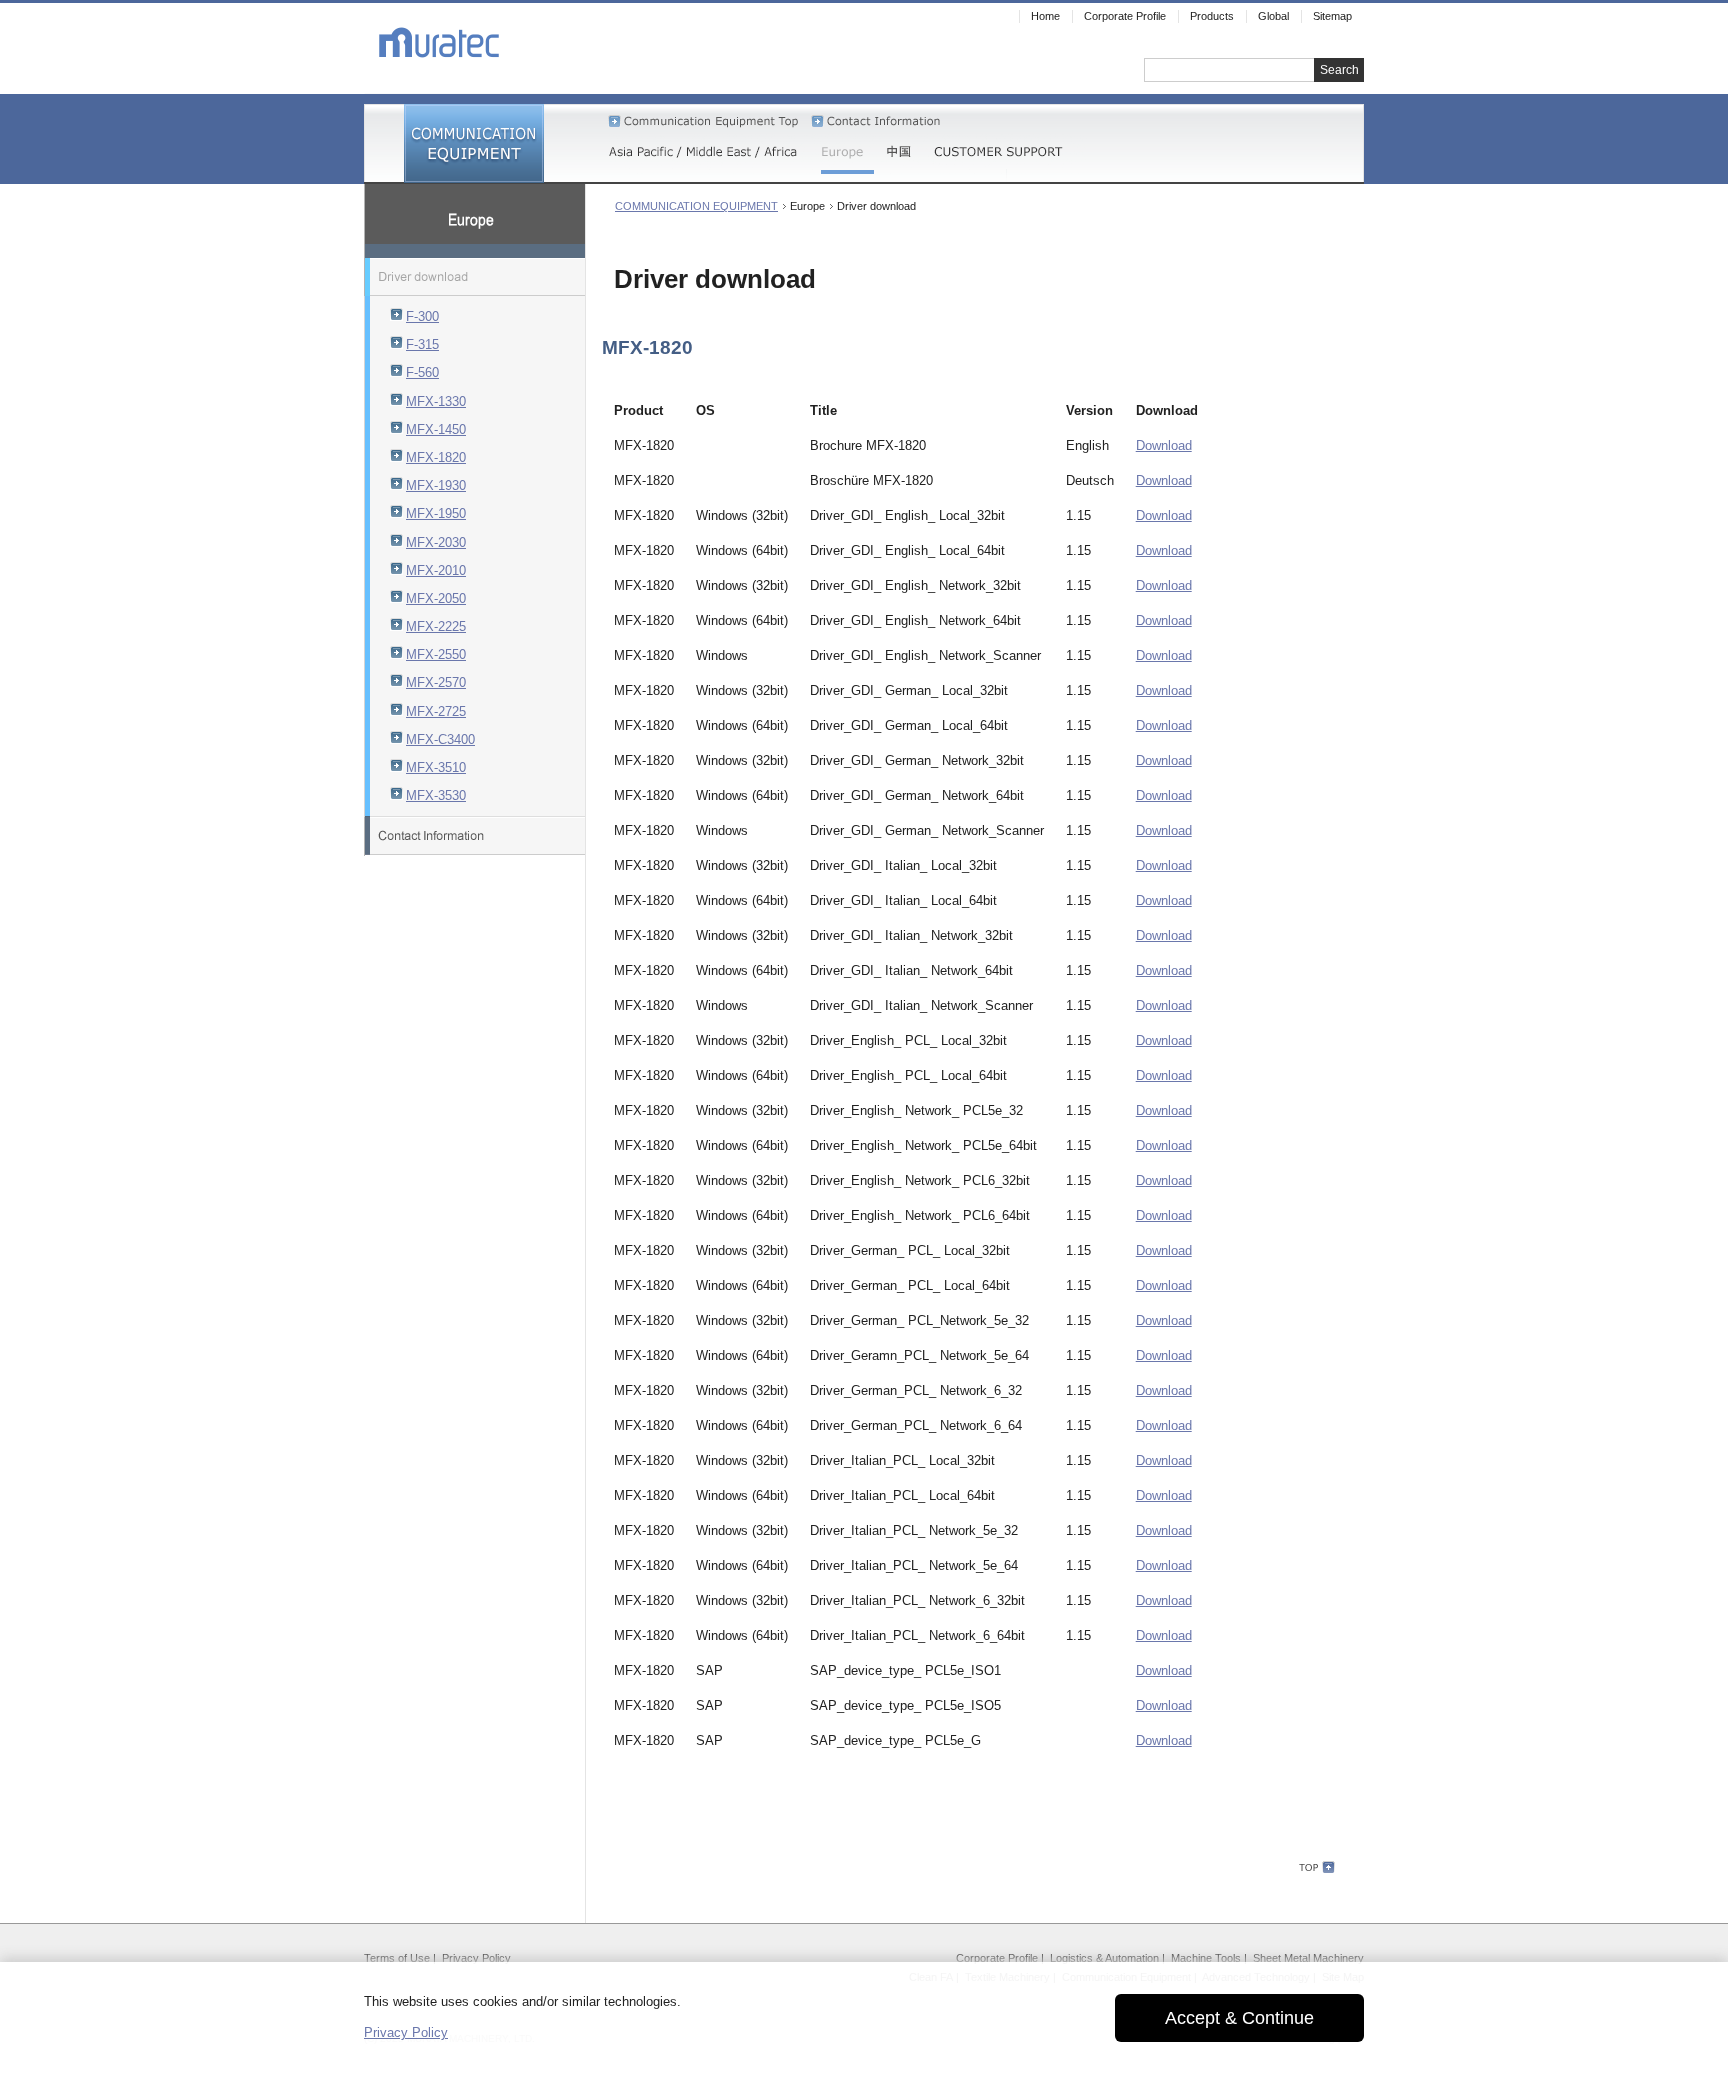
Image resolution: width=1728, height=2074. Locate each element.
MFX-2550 (436, 654)
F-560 (422, 372)
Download (1164, 445)
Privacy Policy (476, 1958)
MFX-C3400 (440, 739)
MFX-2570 (436, 682)
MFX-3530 (436, 795)
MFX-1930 (436, 485)
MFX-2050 (436, 598)
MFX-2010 (436, 570)
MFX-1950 (436, 513)
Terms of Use (397, 1958)
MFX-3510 (436, 767)
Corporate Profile (997, 1958)
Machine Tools (1206, 1958)
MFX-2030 (436, 542)
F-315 (422, 344)
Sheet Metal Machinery (1308, 1958)
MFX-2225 (436, 626)
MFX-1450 (436, 429)
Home (1045, 16)
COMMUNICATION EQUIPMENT (696, 206)
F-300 (422, 316)
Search (1339, 70)
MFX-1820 (436, 457)
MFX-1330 (436, 401)
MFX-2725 (436, 711)
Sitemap (1332, 16)
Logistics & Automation (1104, 1958)
